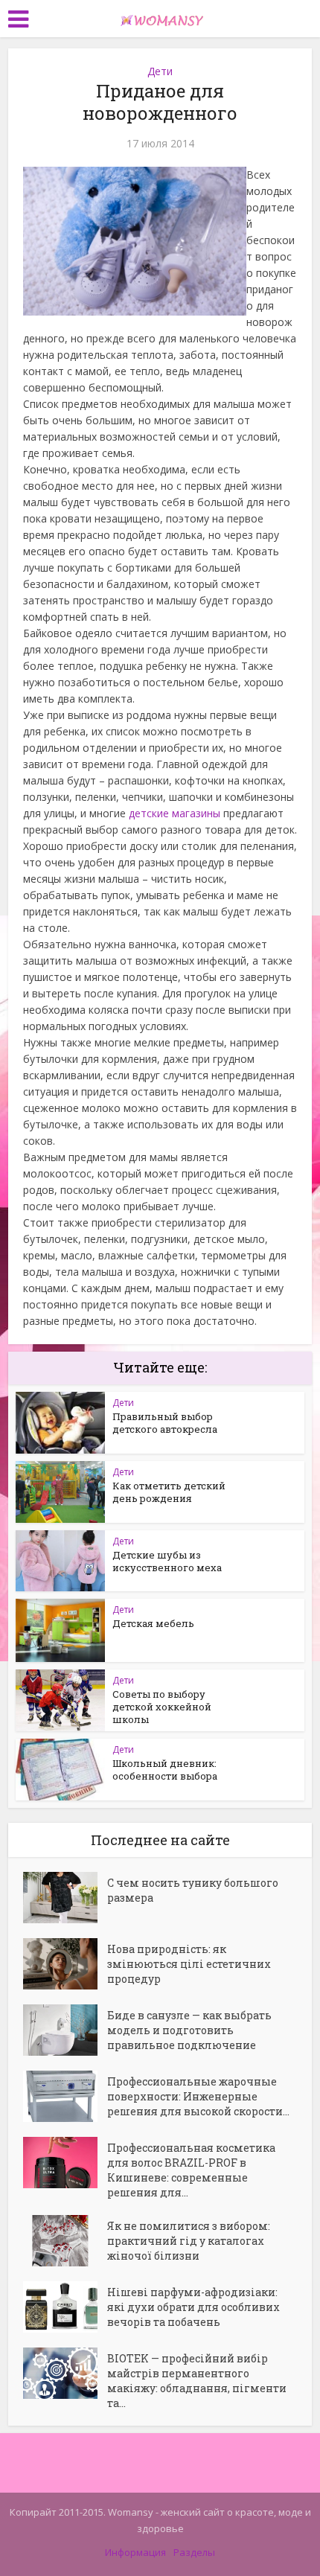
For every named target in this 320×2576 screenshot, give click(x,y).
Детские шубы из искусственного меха (167, 1561)
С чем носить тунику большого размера (193, 1890)
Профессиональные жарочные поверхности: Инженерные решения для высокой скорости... (198, 2096)
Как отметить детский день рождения (169, 1492)
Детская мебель (153, 1623)
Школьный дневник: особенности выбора (165, 1770)
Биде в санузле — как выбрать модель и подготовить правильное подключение (189, 2030)
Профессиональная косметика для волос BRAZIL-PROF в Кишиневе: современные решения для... (191, 2170)
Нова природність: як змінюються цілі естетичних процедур (189, 1964)
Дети (160, 71)
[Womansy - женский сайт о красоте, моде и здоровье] (160, 17)
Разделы (194, 2552)
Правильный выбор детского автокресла (165, 1423)
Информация (135, 2552)
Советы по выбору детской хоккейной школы (162, 1707)
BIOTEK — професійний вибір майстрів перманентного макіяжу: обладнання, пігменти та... (197, 2381)
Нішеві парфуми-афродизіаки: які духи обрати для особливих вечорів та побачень (193, 2307)
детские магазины (175, 813)
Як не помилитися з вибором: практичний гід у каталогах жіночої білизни (189, 2241)
